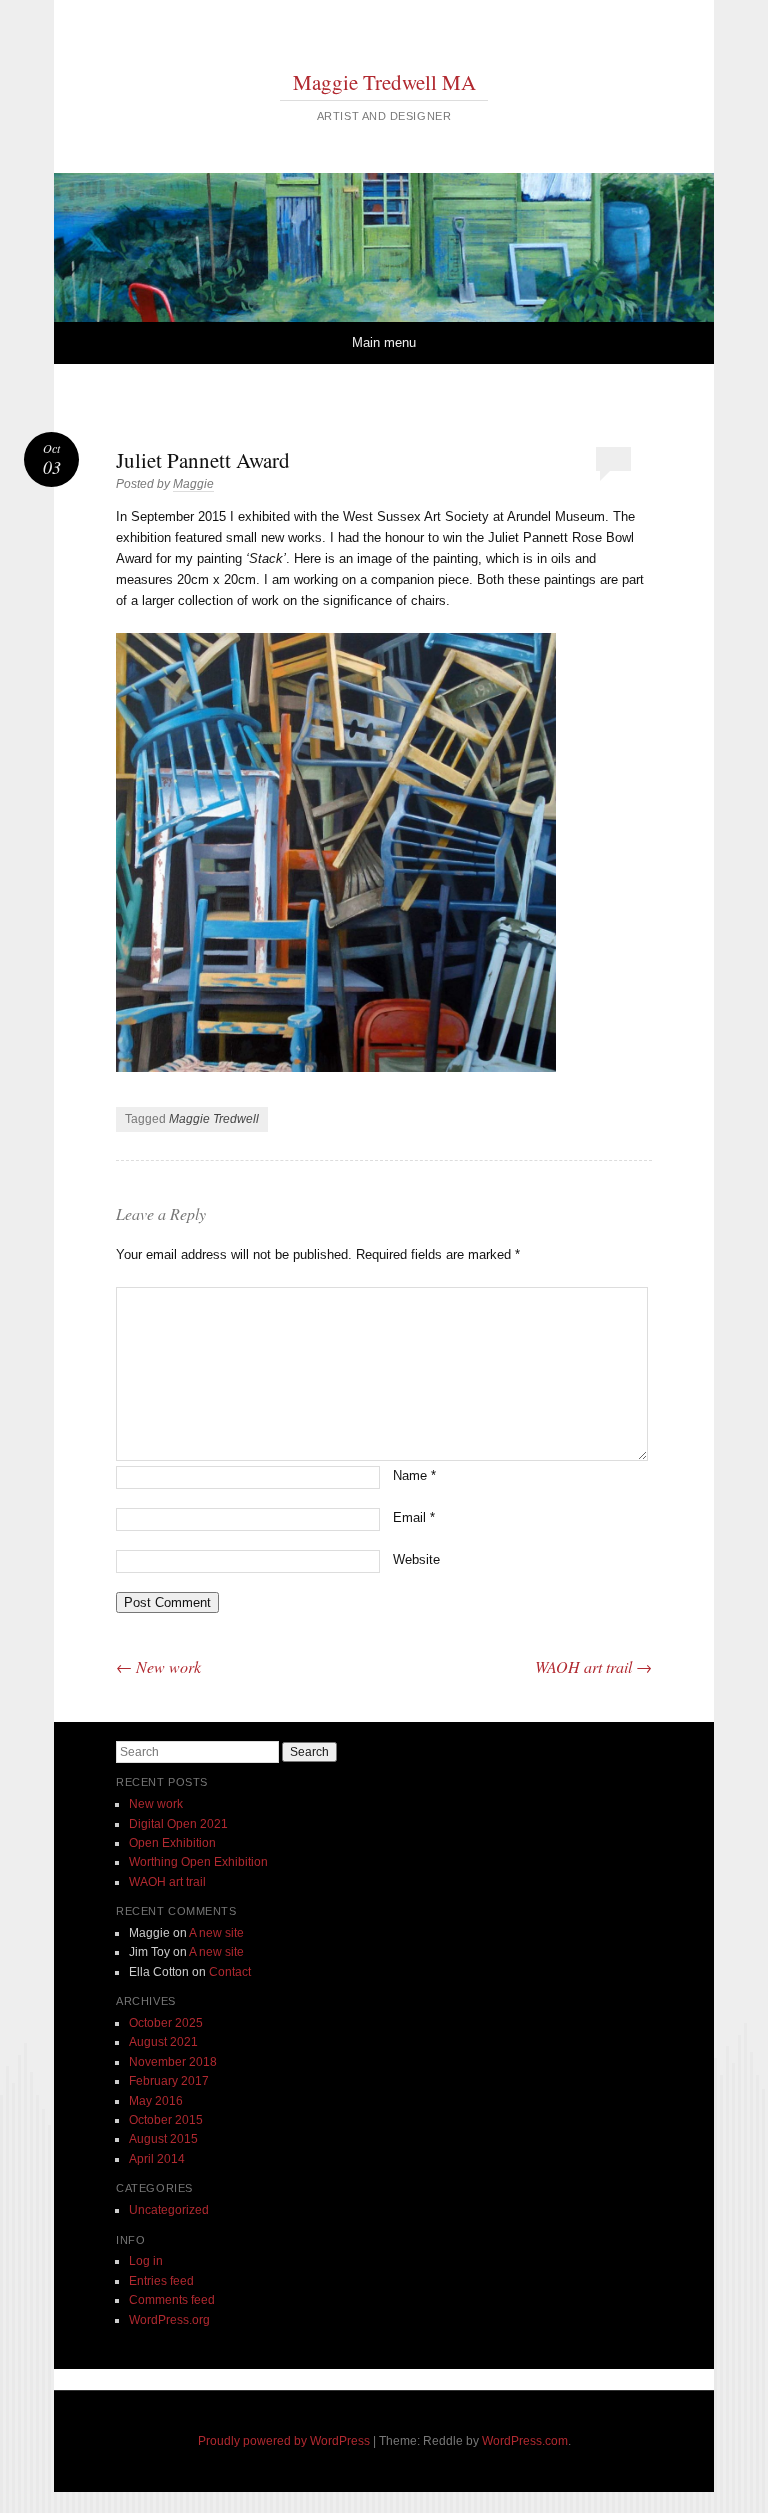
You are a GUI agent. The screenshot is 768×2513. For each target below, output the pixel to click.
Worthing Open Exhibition (198, 1862)
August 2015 (163, 2139)
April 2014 (157, 2159)
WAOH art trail (593, 1666)
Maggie (193, 484)
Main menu (384, 342)
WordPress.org (169, 2320)
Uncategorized (169, 2210)
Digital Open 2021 (178, 1824)
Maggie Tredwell (214, 1119)
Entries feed (161, 2281)
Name (414, 1475)
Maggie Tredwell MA (384, 82)
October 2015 (166, 2120)
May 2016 (156, 2101)
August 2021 (163, 2042)
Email (414, 1517)
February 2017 (169, 2081)
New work (158, 1666)
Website (416, 1559)
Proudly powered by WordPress (284, 2441)
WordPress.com (525, 2441)
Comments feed (172, 2300)
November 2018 (173, 2062)
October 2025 (166, 2023)
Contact (230, 1972)
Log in (146, 2261)
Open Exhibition (172, 1843)
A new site (216, 1933)
